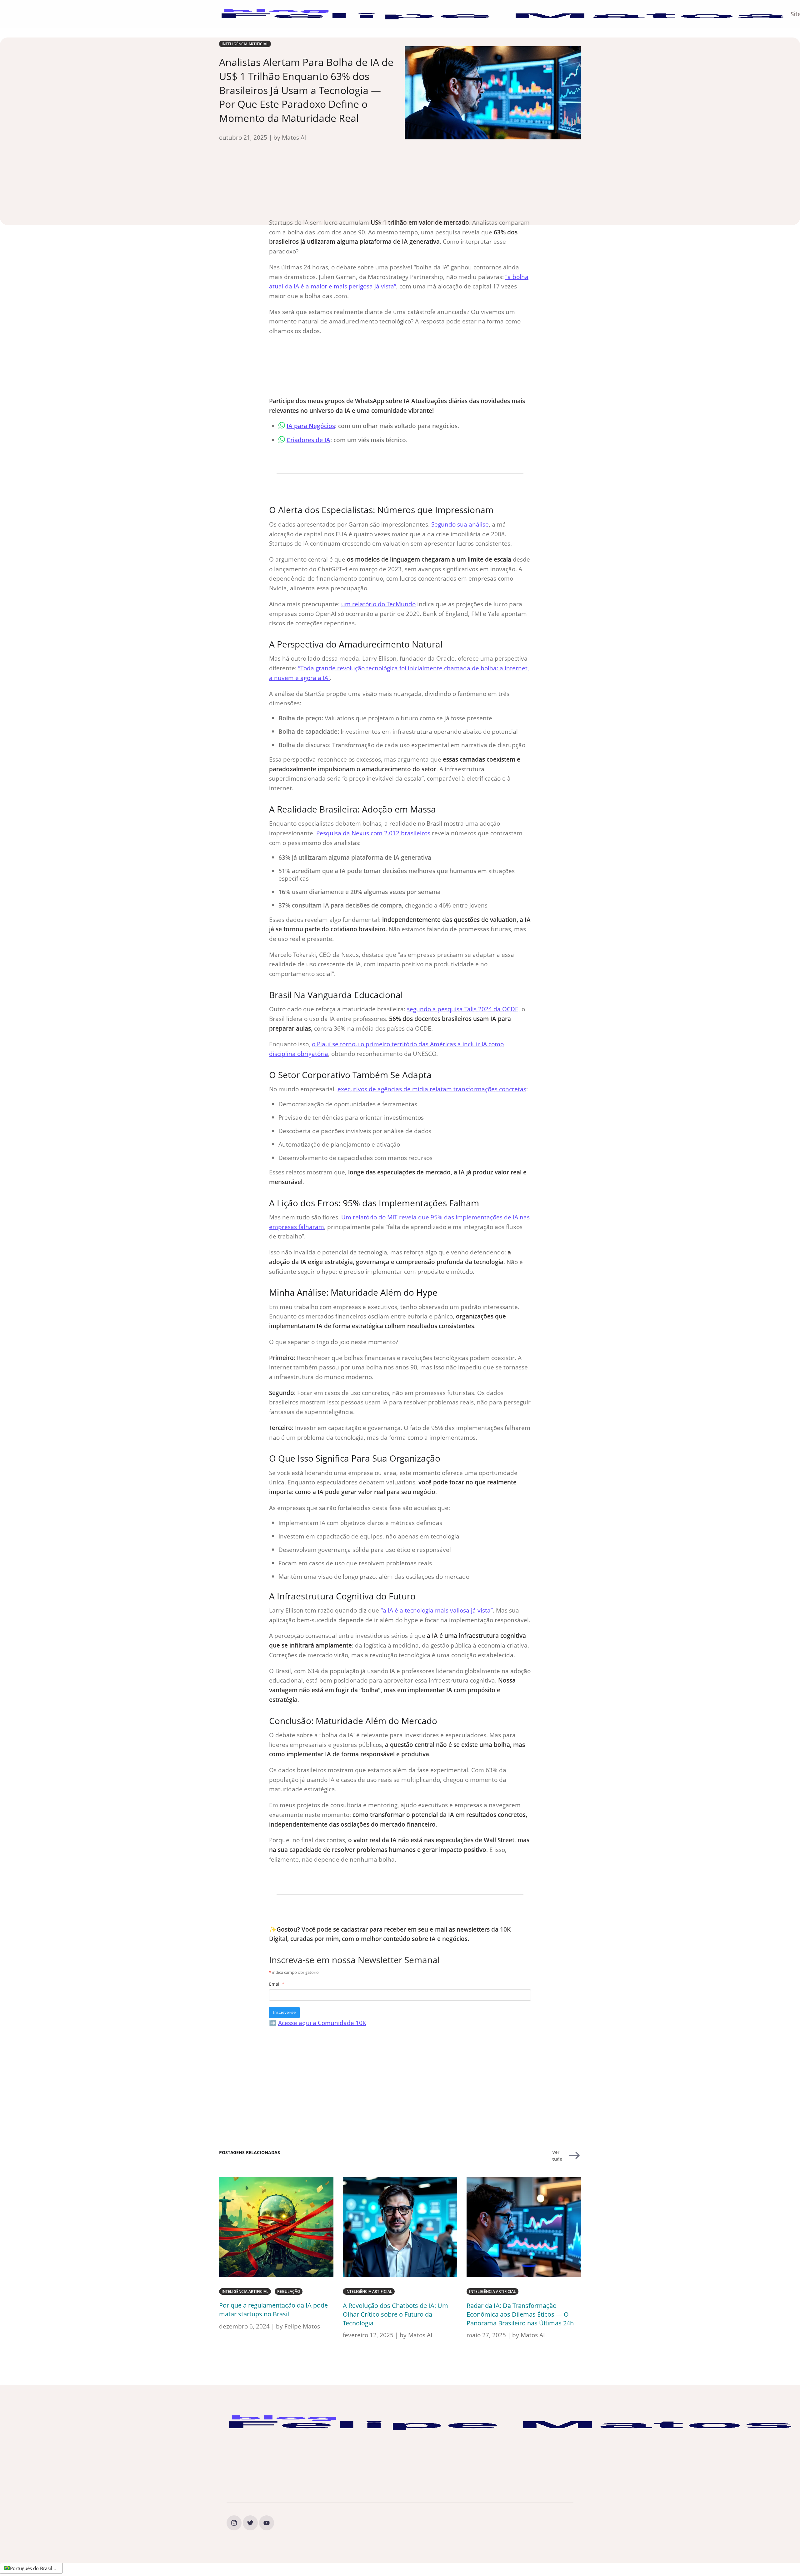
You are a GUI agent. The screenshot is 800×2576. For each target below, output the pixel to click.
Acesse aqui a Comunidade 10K (322, 2023)
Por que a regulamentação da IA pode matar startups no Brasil (273, 2310)
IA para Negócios (311, 426)
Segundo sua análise (460, 524)
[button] (30, 2568)
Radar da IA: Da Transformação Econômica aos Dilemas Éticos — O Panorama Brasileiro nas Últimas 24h (520, 2314)
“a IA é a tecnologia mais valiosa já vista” (437, 1610)
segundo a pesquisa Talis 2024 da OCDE (463, 1009)
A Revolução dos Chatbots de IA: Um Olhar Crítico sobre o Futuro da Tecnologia (395, 2314)
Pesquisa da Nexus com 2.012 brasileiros (373, 833)
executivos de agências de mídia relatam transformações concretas (432, 1089)
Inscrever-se (284, 2012)
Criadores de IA (308, 440)
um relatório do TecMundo (378, 604)
